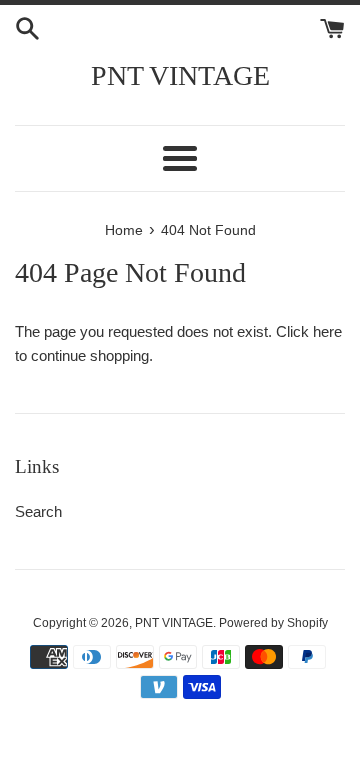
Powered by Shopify (273, 623)
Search (38, 511)
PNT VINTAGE (180, 75)
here (327, 331)
